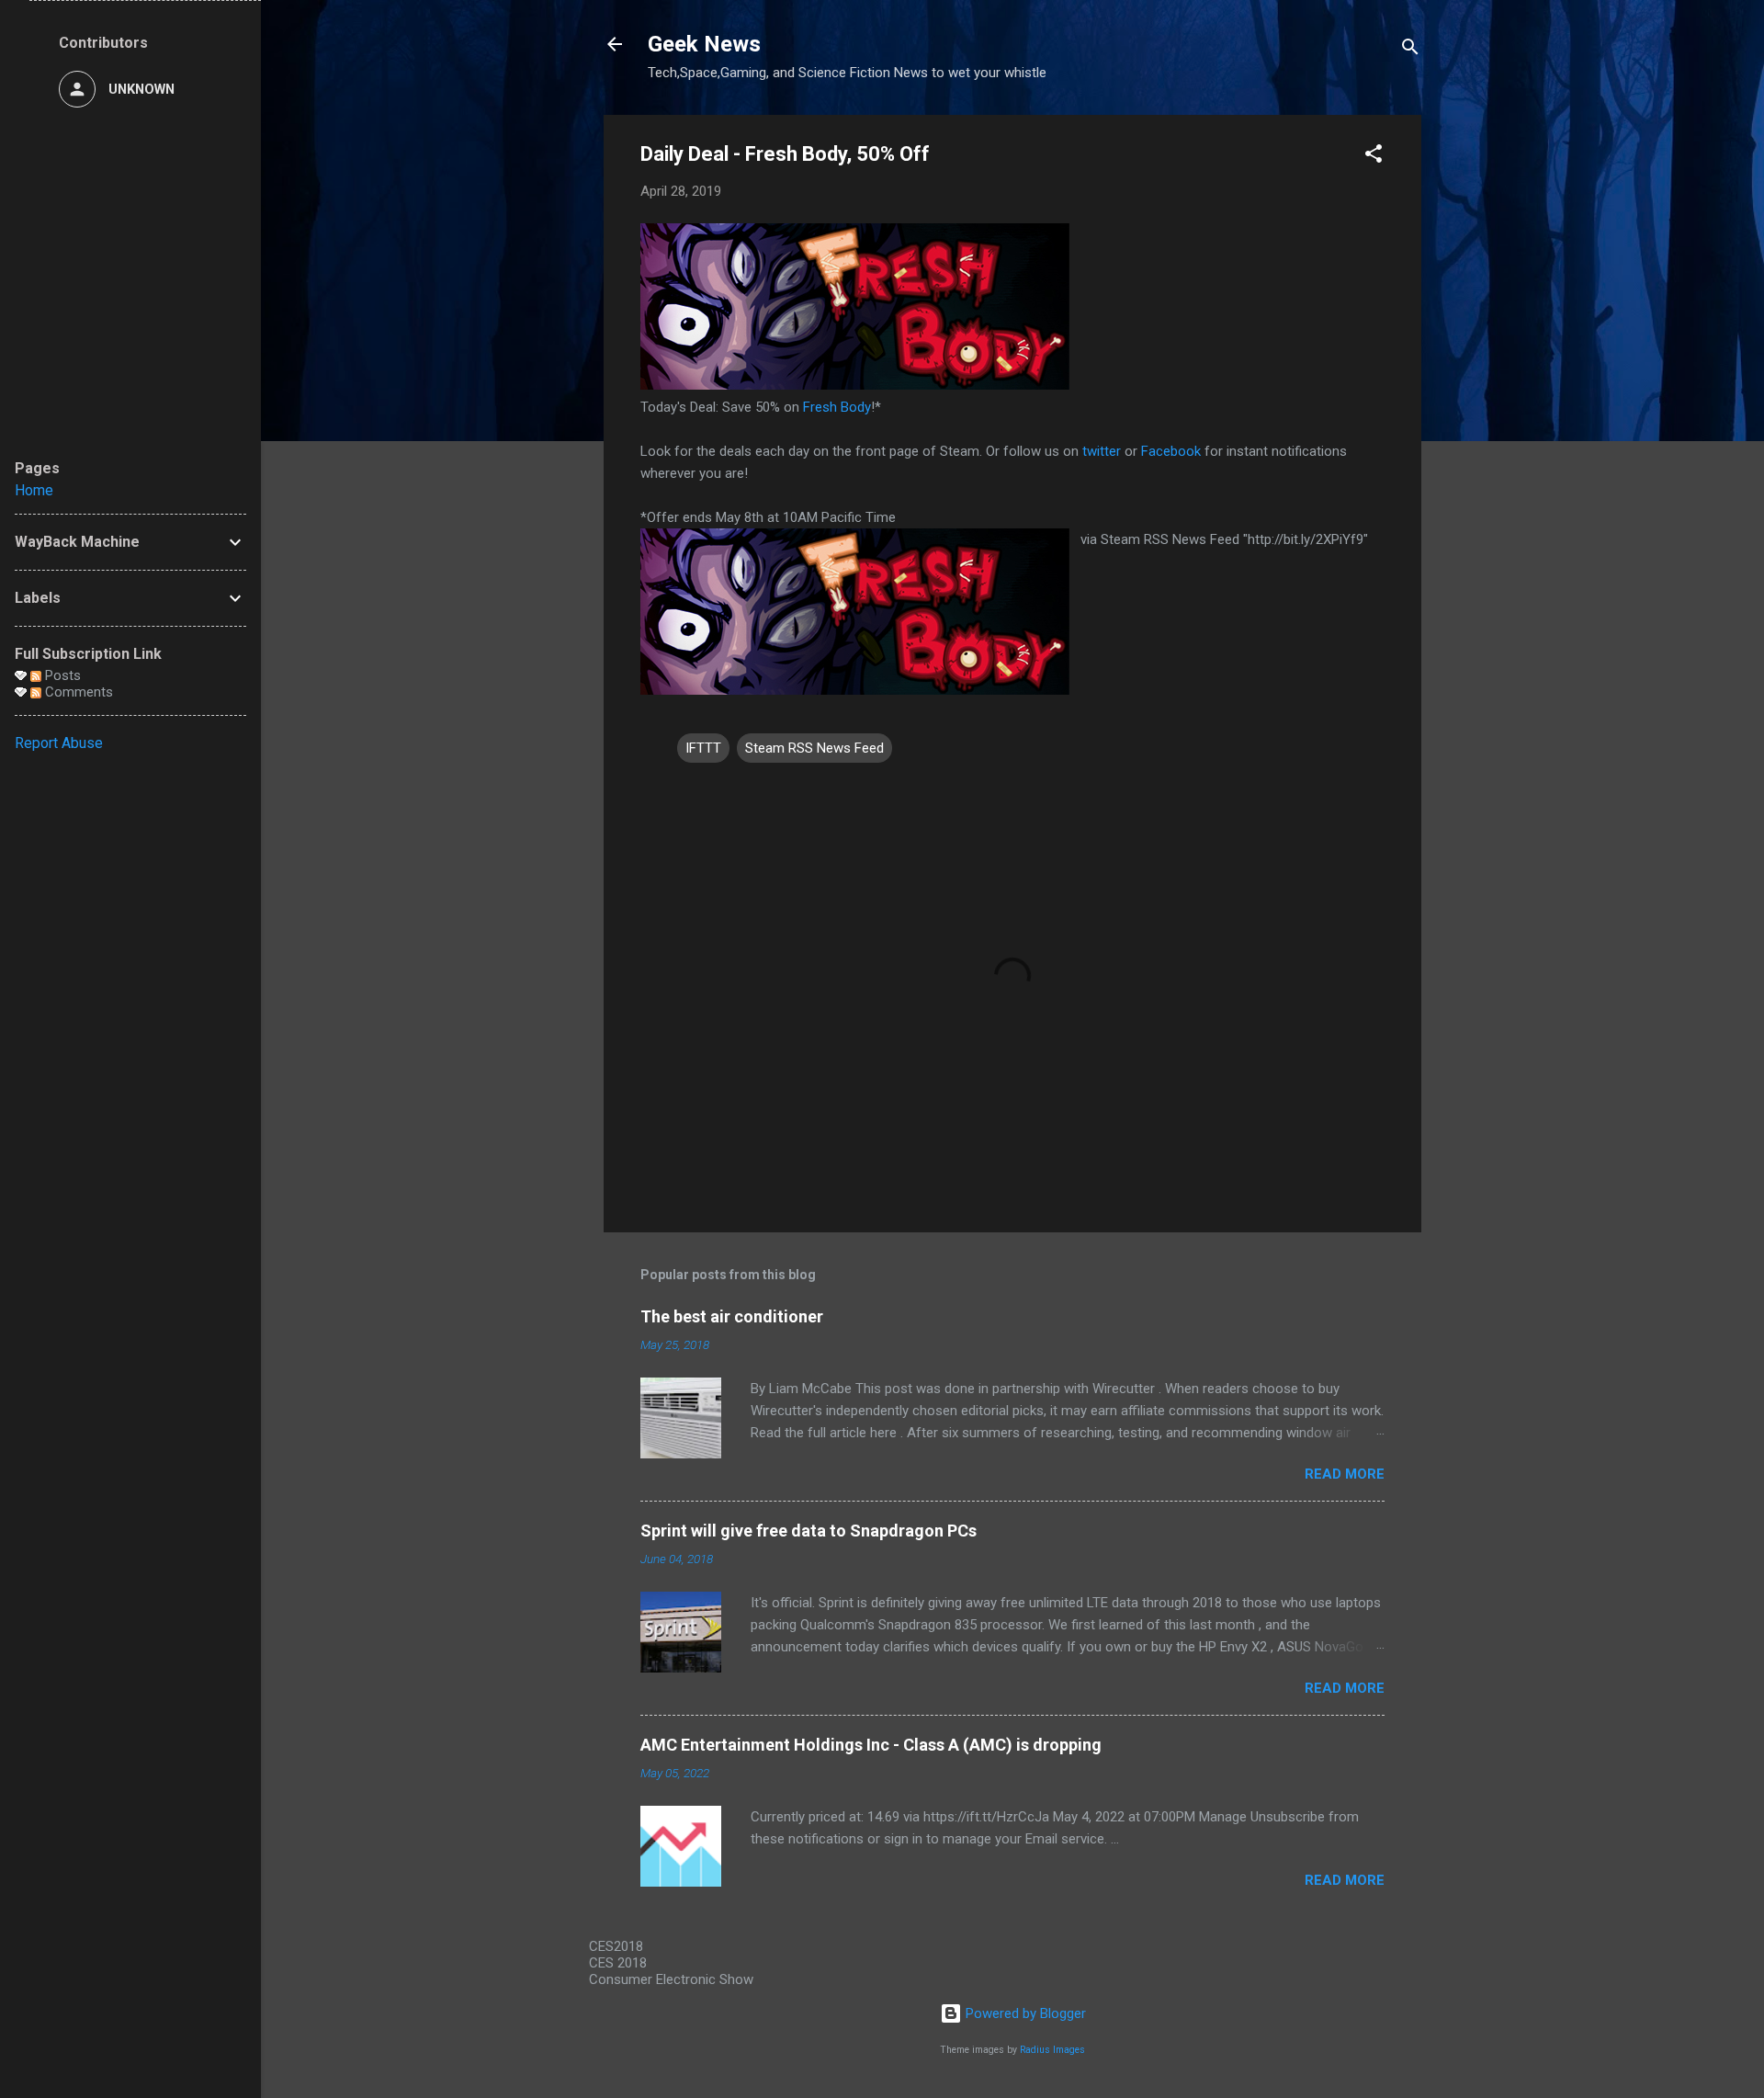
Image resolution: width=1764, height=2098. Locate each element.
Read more (1345, 1474)
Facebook (1171, 451)
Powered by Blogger (1024, 2013)
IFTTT (703, 748)
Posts (61, 675)
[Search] (1410, 50)
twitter (1102, 451)
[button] (1374, 157)
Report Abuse (59, 743)
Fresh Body (837, 407)
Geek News (704, 44)
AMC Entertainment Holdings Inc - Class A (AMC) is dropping (871, 1745)
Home (34, 490)
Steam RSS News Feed (814, 748)
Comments (77, 692)
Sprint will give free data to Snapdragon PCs (808, 1531)
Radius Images (1052, 2050)
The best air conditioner (732, 1316)
